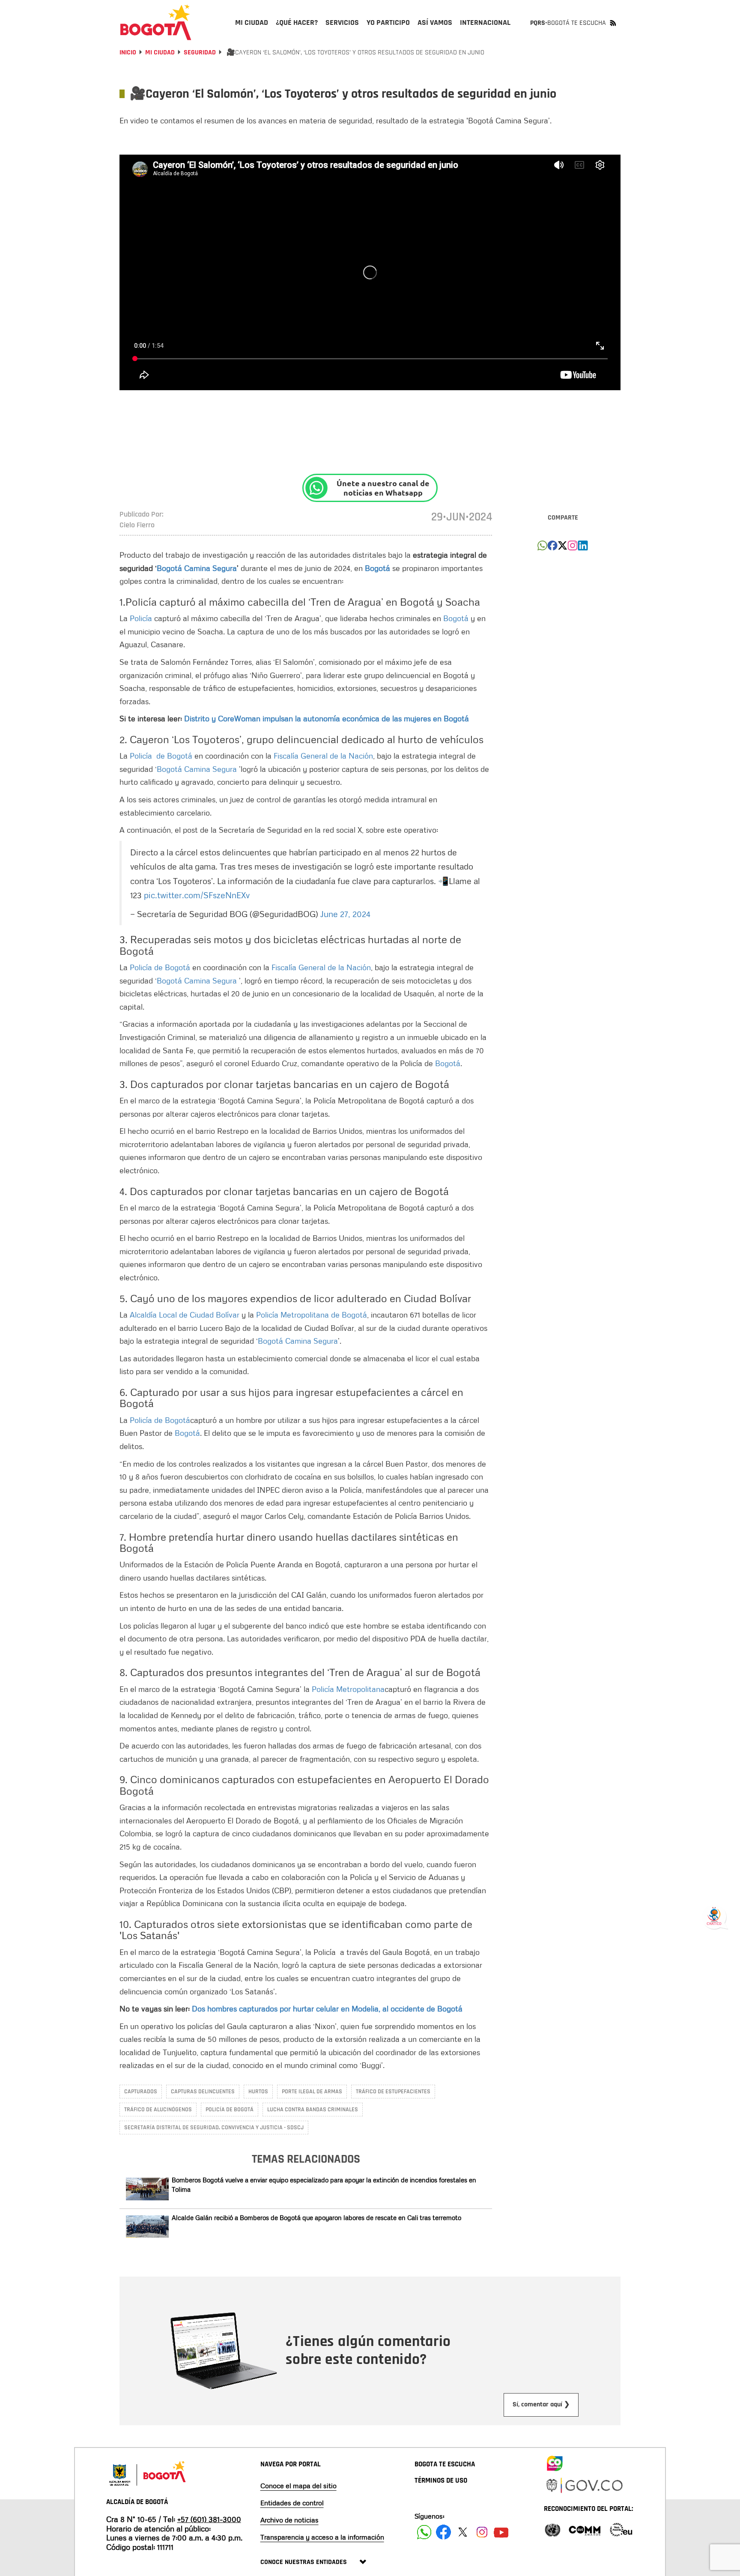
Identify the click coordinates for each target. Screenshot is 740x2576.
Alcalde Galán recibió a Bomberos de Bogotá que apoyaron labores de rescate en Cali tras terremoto (316, 2217)
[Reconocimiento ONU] (552, 2529)
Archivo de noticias (289, 2520)
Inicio (128, 52)
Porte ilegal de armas (312, 2092)
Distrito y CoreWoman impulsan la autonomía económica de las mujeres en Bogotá (328, 718)
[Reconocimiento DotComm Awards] (585, 2529)
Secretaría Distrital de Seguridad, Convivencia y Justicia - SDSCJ (214, 2128)
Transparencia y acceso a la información (322, 2537)
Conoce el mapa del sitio (298, 2486)
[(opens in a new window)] (573, 548)
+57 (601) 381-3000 (209, 2519)
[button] (542, 548)
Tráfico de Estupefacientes (393, 2092)
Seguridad (200, 52)
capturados (141, 2092)
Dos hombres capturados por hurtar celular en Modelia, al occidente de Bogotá (329, 2008)
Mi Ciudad (160, 52)
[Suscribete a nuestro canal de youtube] (501, 2532)
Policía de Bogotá (162, 756)
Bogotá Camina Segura (198, 769)
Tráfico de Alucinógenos (158, 2110)
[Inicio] (156, 22)
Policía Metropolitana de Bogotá (312, 1315)
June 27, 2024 (345, 914)
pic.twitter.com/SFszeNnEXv (197, 895)
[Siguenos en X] (463, 2532)
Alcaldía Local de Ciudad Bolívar (186, 1315)
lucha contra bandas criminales (313, 2110)
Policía (141, 618)
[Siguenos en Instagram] (482, 2532)
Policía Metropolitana (348, 1689)
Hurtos (258, 2092)
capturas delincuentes (203, 2092)
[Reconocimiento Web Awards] (621, 2529)
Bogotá (456, 618)
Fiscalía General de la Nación (323, 756)
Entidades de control (292, 2503)
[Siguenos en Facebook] (424, 2532)
